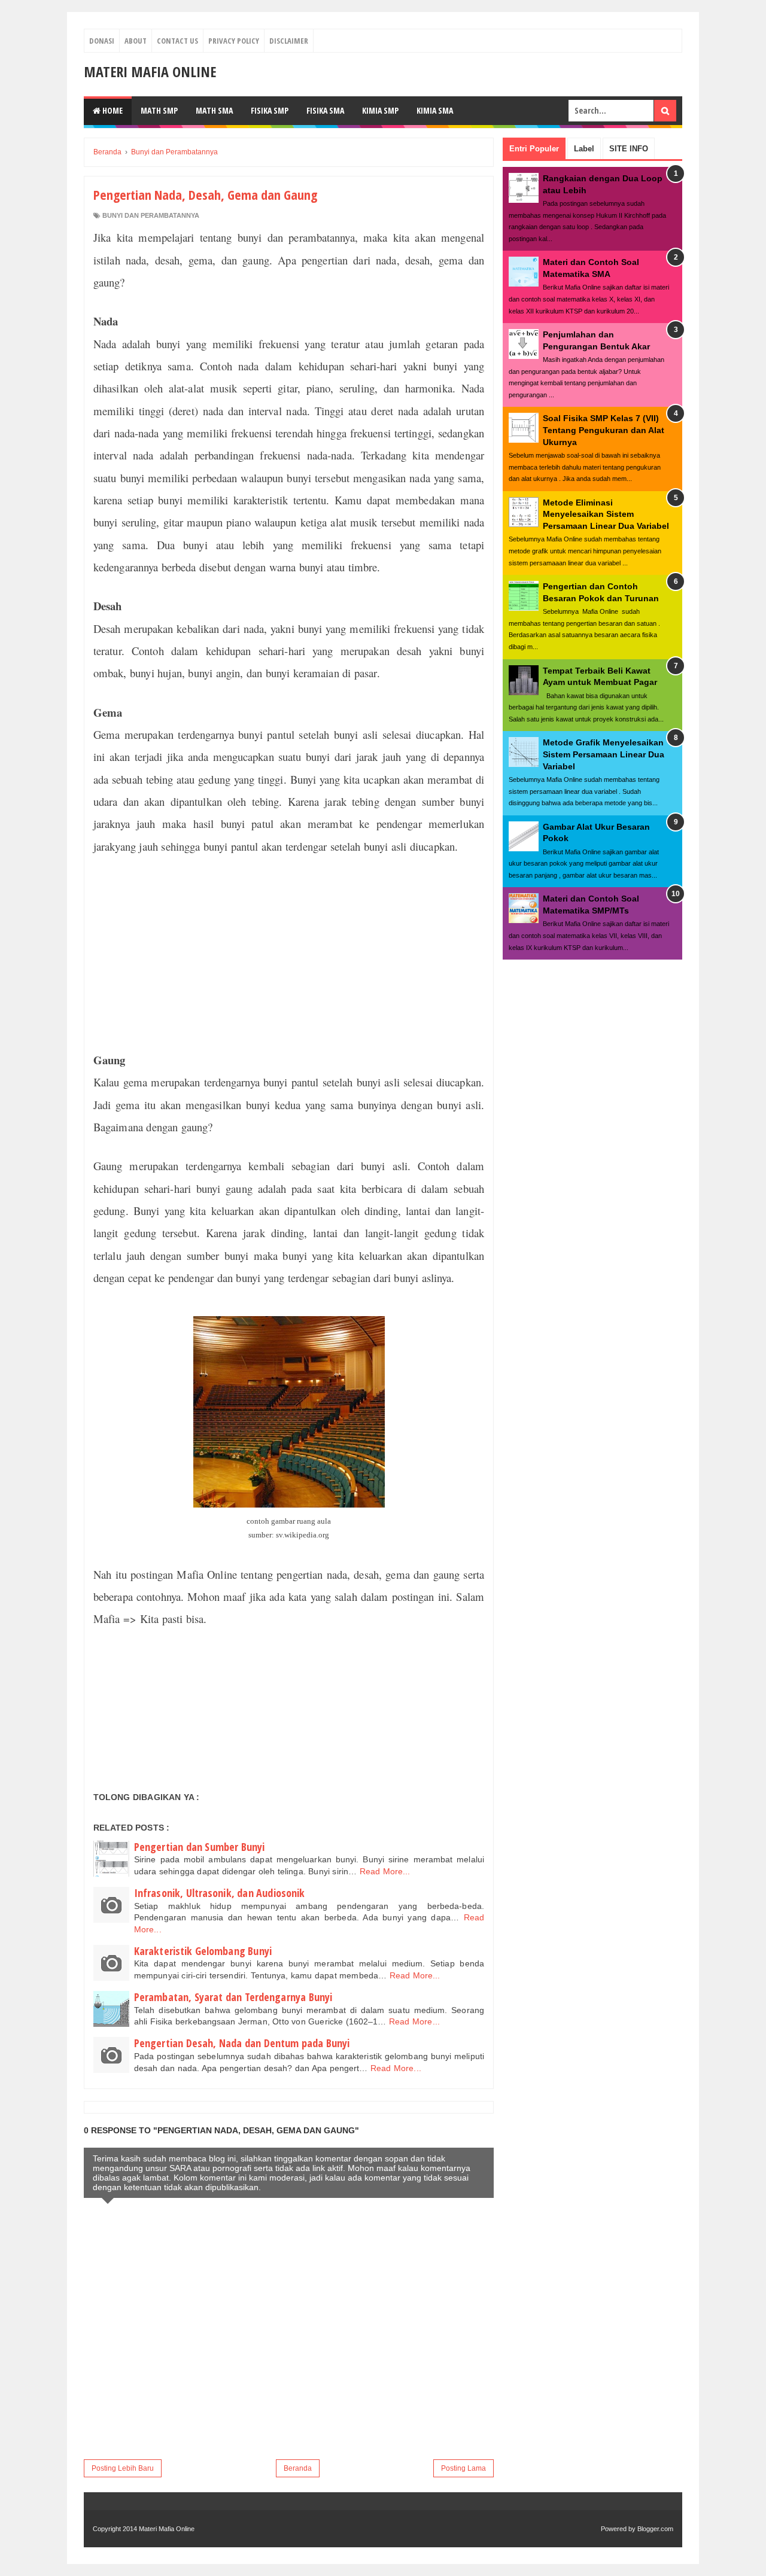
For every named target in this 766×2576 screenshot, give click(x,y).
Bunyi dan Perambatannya (151, 215)
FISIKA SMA (325, 110)
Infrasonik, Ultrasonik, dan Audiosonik (219, 1893)
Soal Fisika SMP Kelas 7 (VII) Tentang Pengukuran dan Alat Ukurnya (604, 430)
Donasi (102, 41)
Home (112, 110)
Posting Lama (463, 2468)
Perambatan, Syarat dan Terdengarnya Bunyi (233, 1997)
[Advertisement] (289, 953)
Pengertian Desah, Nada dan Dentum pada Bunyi (242, 2043)
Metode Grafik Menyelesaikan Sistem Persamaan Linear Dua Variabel (604, 754)
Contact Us (177, 41)
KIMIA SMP (380, 110)
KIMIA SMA (435, 110)
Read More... (385, 1871)
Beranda (298, 2468)
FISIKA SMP (270, 110)
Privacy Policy (234, 41)
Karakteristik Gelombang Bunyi (203, 1951)
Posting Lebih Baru (123, 2468)
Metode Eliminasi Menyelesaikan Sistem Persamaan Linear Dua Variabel (606, 514)
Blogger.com (655, 2529)
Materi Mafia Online (150, 71)
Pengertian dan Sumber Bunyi (199, 1847)
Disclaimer (289, 41)
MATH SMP (159, 110)
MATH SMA (214, 110)
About (136, 41)
